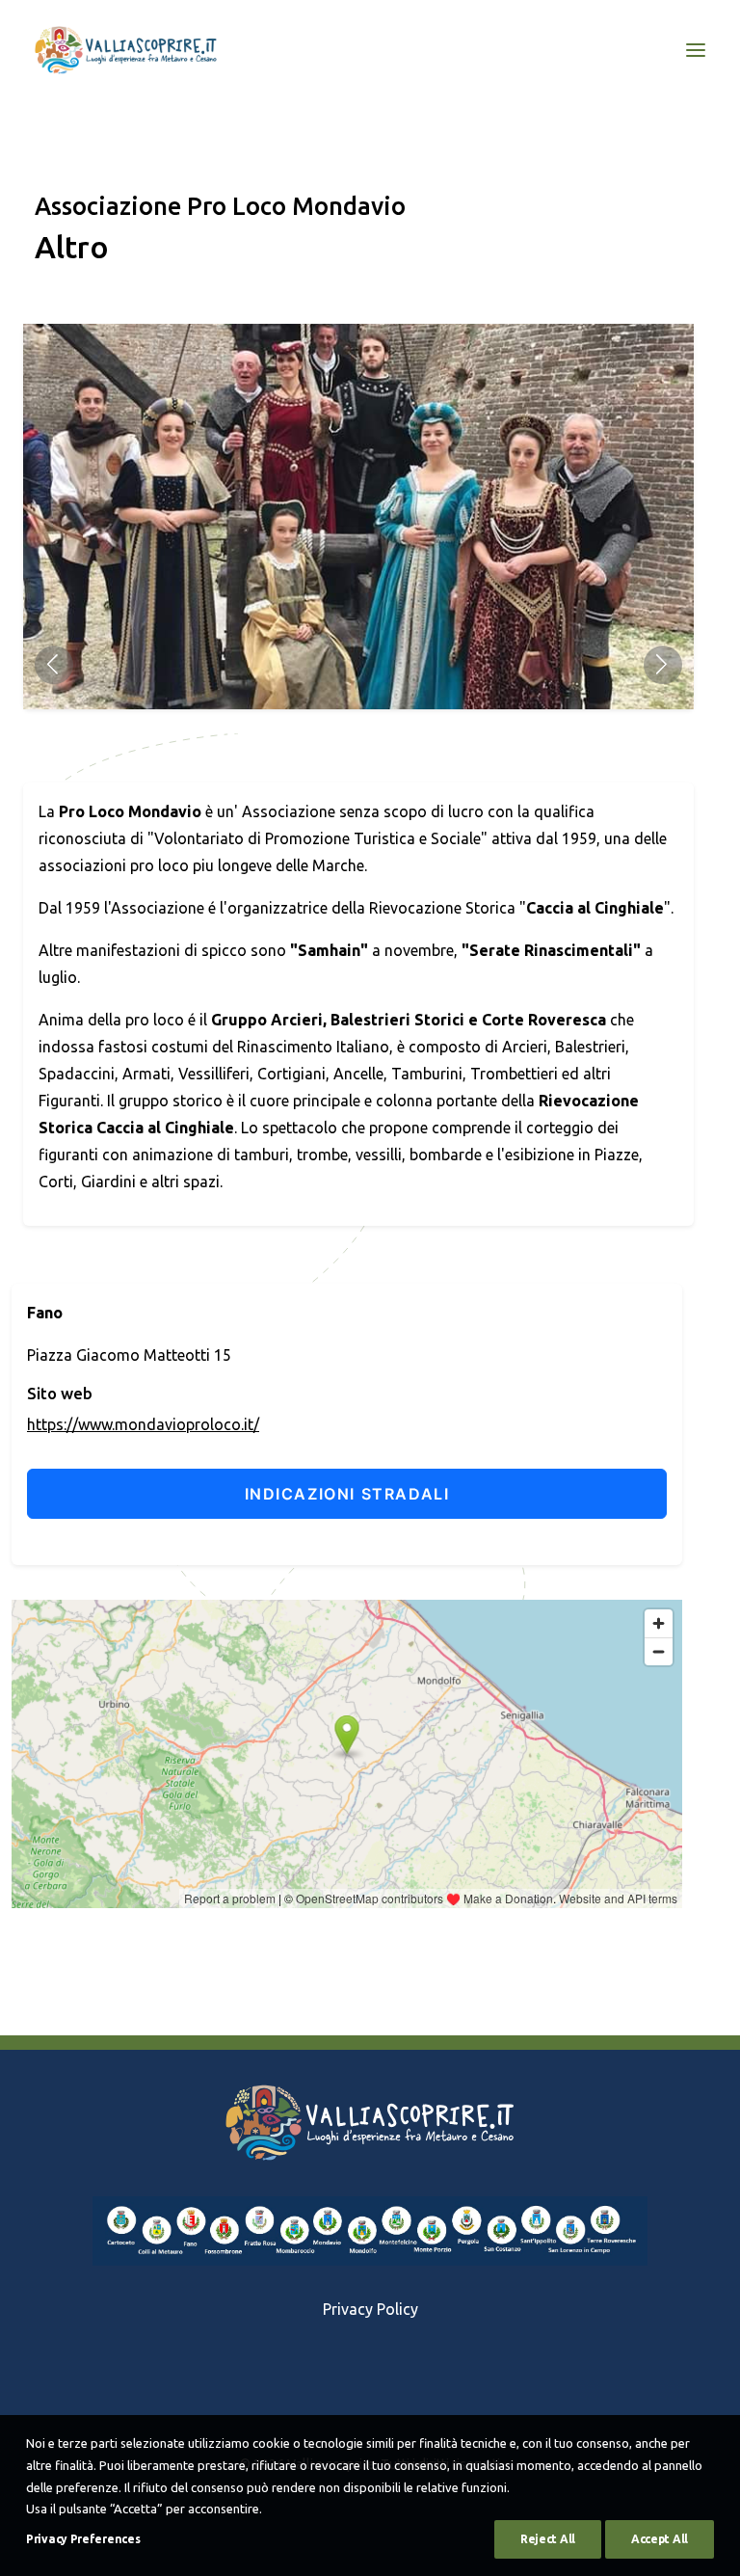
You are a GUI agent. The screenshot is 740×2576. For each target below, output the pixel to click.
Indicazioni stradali (347, 1494)
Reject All (548, 2539)
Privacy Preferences (83, 2539)
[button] (54, 665)
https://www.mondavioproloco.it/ (143, 1424)
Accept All (660, 2539)
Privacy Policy (370, 2309)
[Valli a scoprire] (126, 50)
